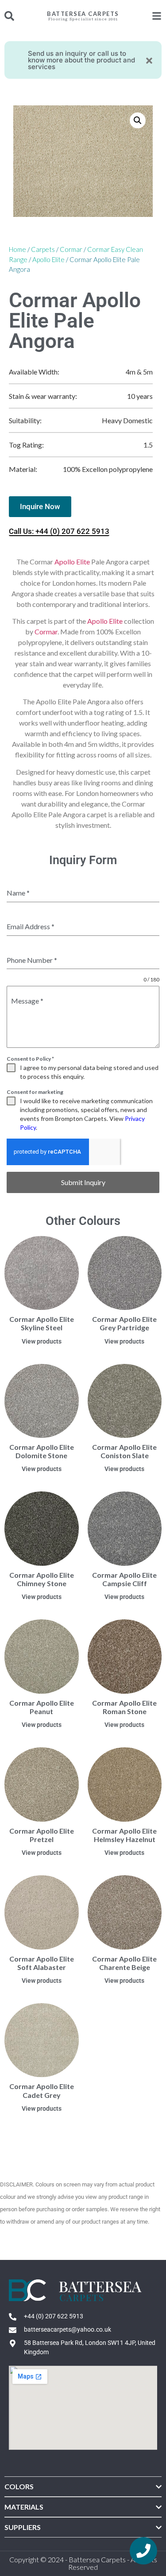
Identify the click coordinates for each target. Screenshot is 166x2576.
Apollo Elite (48, 259)
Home (17, 249)
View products (42, 1341)
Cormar (71, 249)
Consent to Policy (30, 1059)
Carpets (43, 249)
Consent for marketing (35, 1092)
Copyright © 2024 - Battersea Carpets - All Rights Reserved (83, 2563)
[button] (138, 120)
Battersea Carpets (83, 14)
